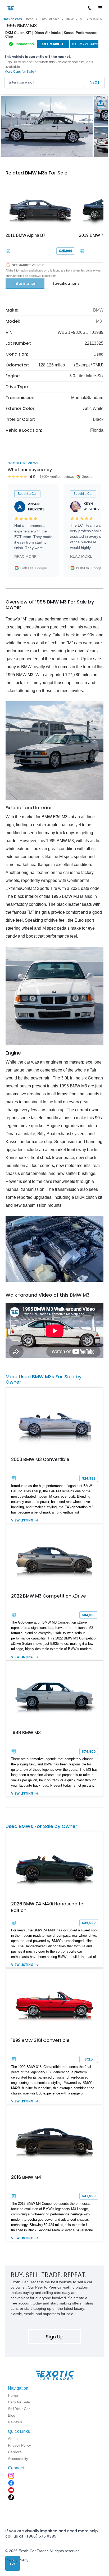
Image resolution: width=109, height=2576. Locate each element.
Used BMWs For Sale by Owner (41, 1826)
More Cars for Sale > (20, 71)
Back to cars (12, 19)
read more (25, 557)
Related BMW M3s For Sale (37, 173)
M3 (82, 19)
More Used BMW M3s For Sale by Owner (44, 1379)
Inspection (25, 44)
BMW (70, 19)
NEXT (95, 82)
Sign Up (55, 2337)
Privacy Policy (17, 2560)
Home (29, 19)
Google (41, 568)
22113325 (96, 19)
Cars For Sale (50, 19)
